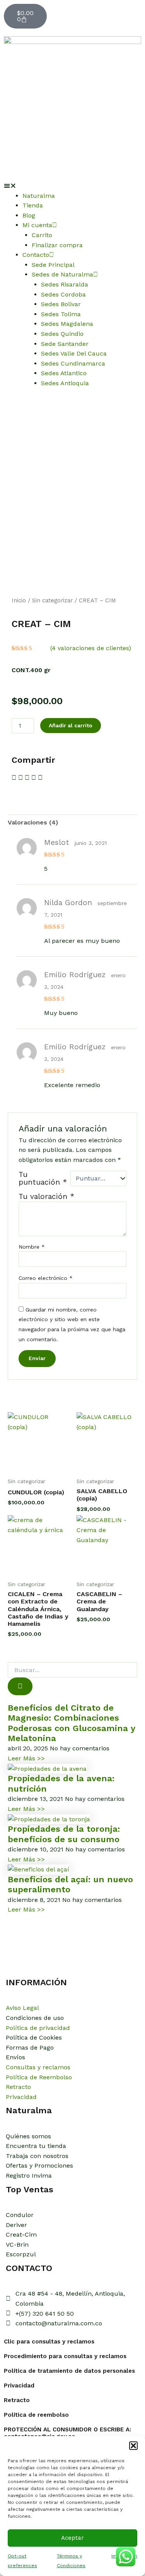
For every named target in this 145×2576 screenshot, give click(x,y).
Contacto (36, 255)
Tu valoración (46, 1196)
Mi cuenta (37, 225)
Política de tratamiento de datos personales (69, 2371)
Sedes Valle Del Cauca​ (74, 353)
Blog (29, 215)
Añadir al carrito (71, 725)
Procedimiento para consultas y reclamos (65, 2356)
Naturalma (39, 196)
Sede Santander (65, 344)
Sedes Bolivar (61, 304)
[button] (133, 2446)
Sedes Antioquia (65, 383)
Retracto (17, 2400)
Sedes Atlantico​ (64, 373)
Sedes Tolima (61, 314)
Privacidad (19, 2385)
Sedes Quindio (62, 334)
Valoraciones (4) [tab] (33, 822)
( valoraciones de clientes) (91, 648)
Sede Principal (53, 265)
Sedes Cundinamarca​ (73, 363)
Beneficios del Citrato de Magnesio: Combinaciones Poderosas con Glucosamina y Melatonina (71, 1723)
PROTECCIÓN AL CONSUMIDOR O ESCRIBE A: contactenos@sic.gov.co (67, 2433)
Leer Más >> (26, 1758)
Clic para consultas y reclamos (49, 2342)
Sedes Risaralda (65, 284)
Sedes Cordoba (63, 294)
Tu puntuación (43, 1178)
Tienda (33, 205)
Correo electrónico (46, 1278)
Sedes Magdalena (67, 324)
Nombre (32, 1247)
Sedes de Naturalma (62, 274)
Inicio (19, 600)
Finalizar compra (57, 245)
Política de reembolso (36, 2415)
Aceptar (72, 2538)
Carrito (42, 235)
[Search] (20, 1686)
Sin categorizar (52, 600)
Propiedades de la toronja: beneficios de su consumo (64, 1834)
